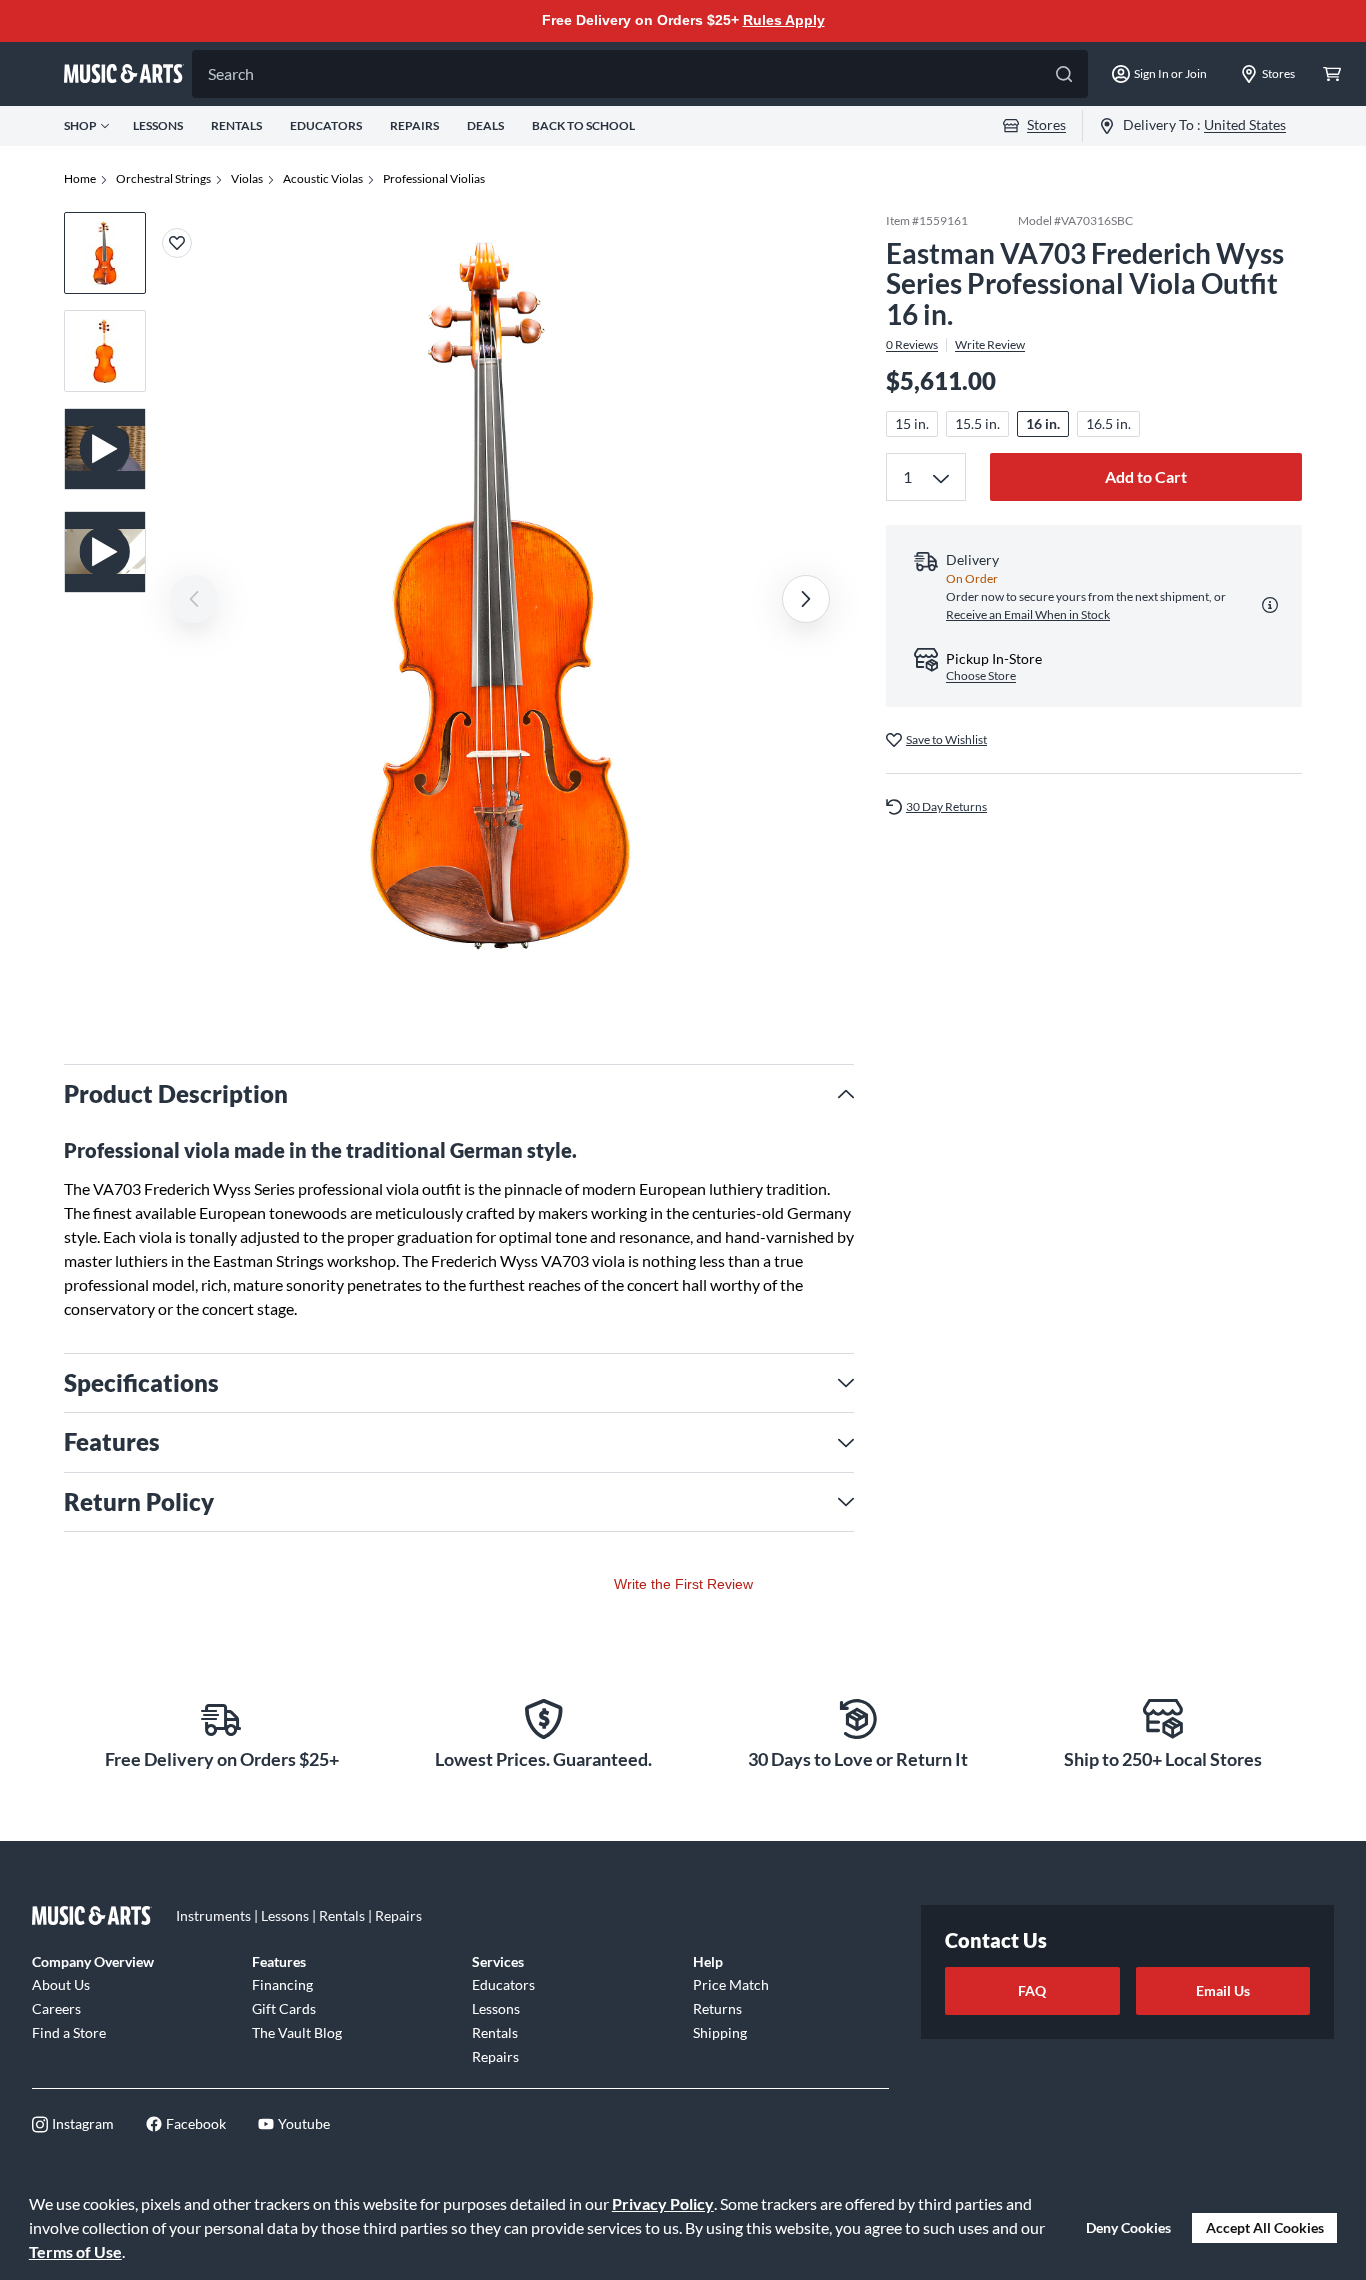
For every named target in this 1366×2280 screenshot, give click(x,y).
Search (231, 73)
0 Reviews (912, 345)
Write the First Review (683, 1584)
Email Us (1223, 1990)
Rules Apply (784, 20)
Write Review (990, 345)
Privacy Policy (663, 2203)
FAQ (1032, 1990)
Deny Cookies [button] (1128, 2227)
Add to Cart (1146, 476)
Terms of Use (75, 2251)
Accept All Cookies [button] (1265, 2227)
